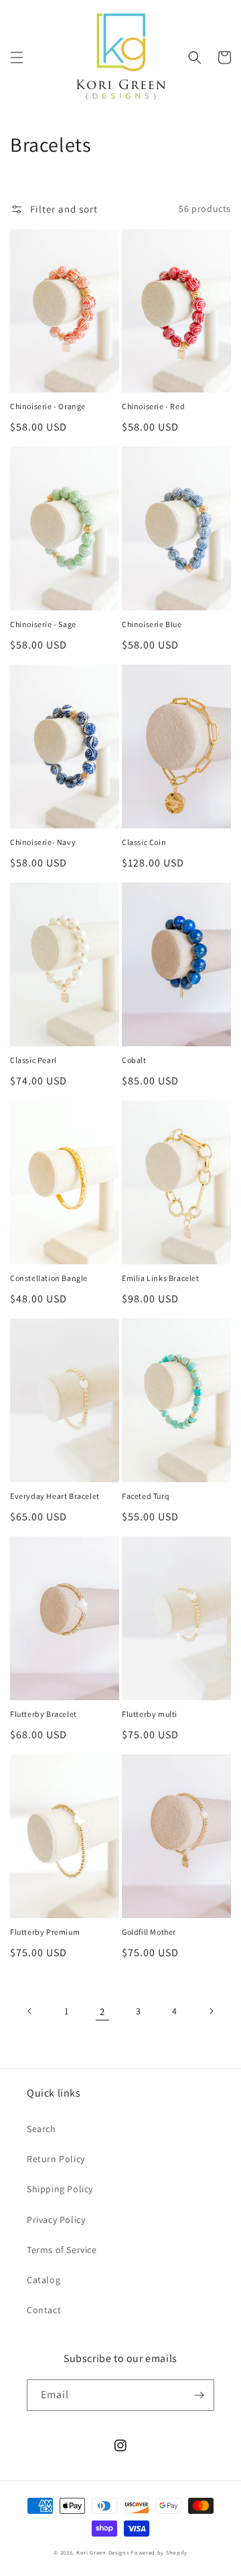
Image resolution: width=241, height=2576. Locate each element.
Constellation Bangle (49, 1278)
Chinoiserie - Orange (48, 406)
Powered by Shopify (159, 2552)
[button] (17, 57)
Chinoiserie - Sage (43, 624)
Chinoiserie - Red (153, 406)
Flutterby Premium (45, 1932)
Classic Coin (144, 842)
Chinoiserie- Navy (43, 842)
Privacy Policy (56, 2220)
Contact (44, 2310)
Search (42, 2129)
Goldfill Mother (149, 1932)
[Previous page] (30, 2011)
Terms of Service (62, 2250)
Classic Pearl (33, 1060)
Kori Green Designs (103, 2552)
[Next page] (211, 2011)
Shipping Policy (60, 2189)
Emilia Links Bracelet (161, 1278)
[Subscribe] (199, 2395)
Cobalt (134, 1060)
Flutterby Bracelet (44, 1714)
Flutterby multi (150, 1714)
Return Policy (56, 2159)
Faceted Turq (146, 1496)
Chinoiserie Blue (152, 624)
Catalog (44, 2280)
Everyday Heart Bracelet (55, 1496)
